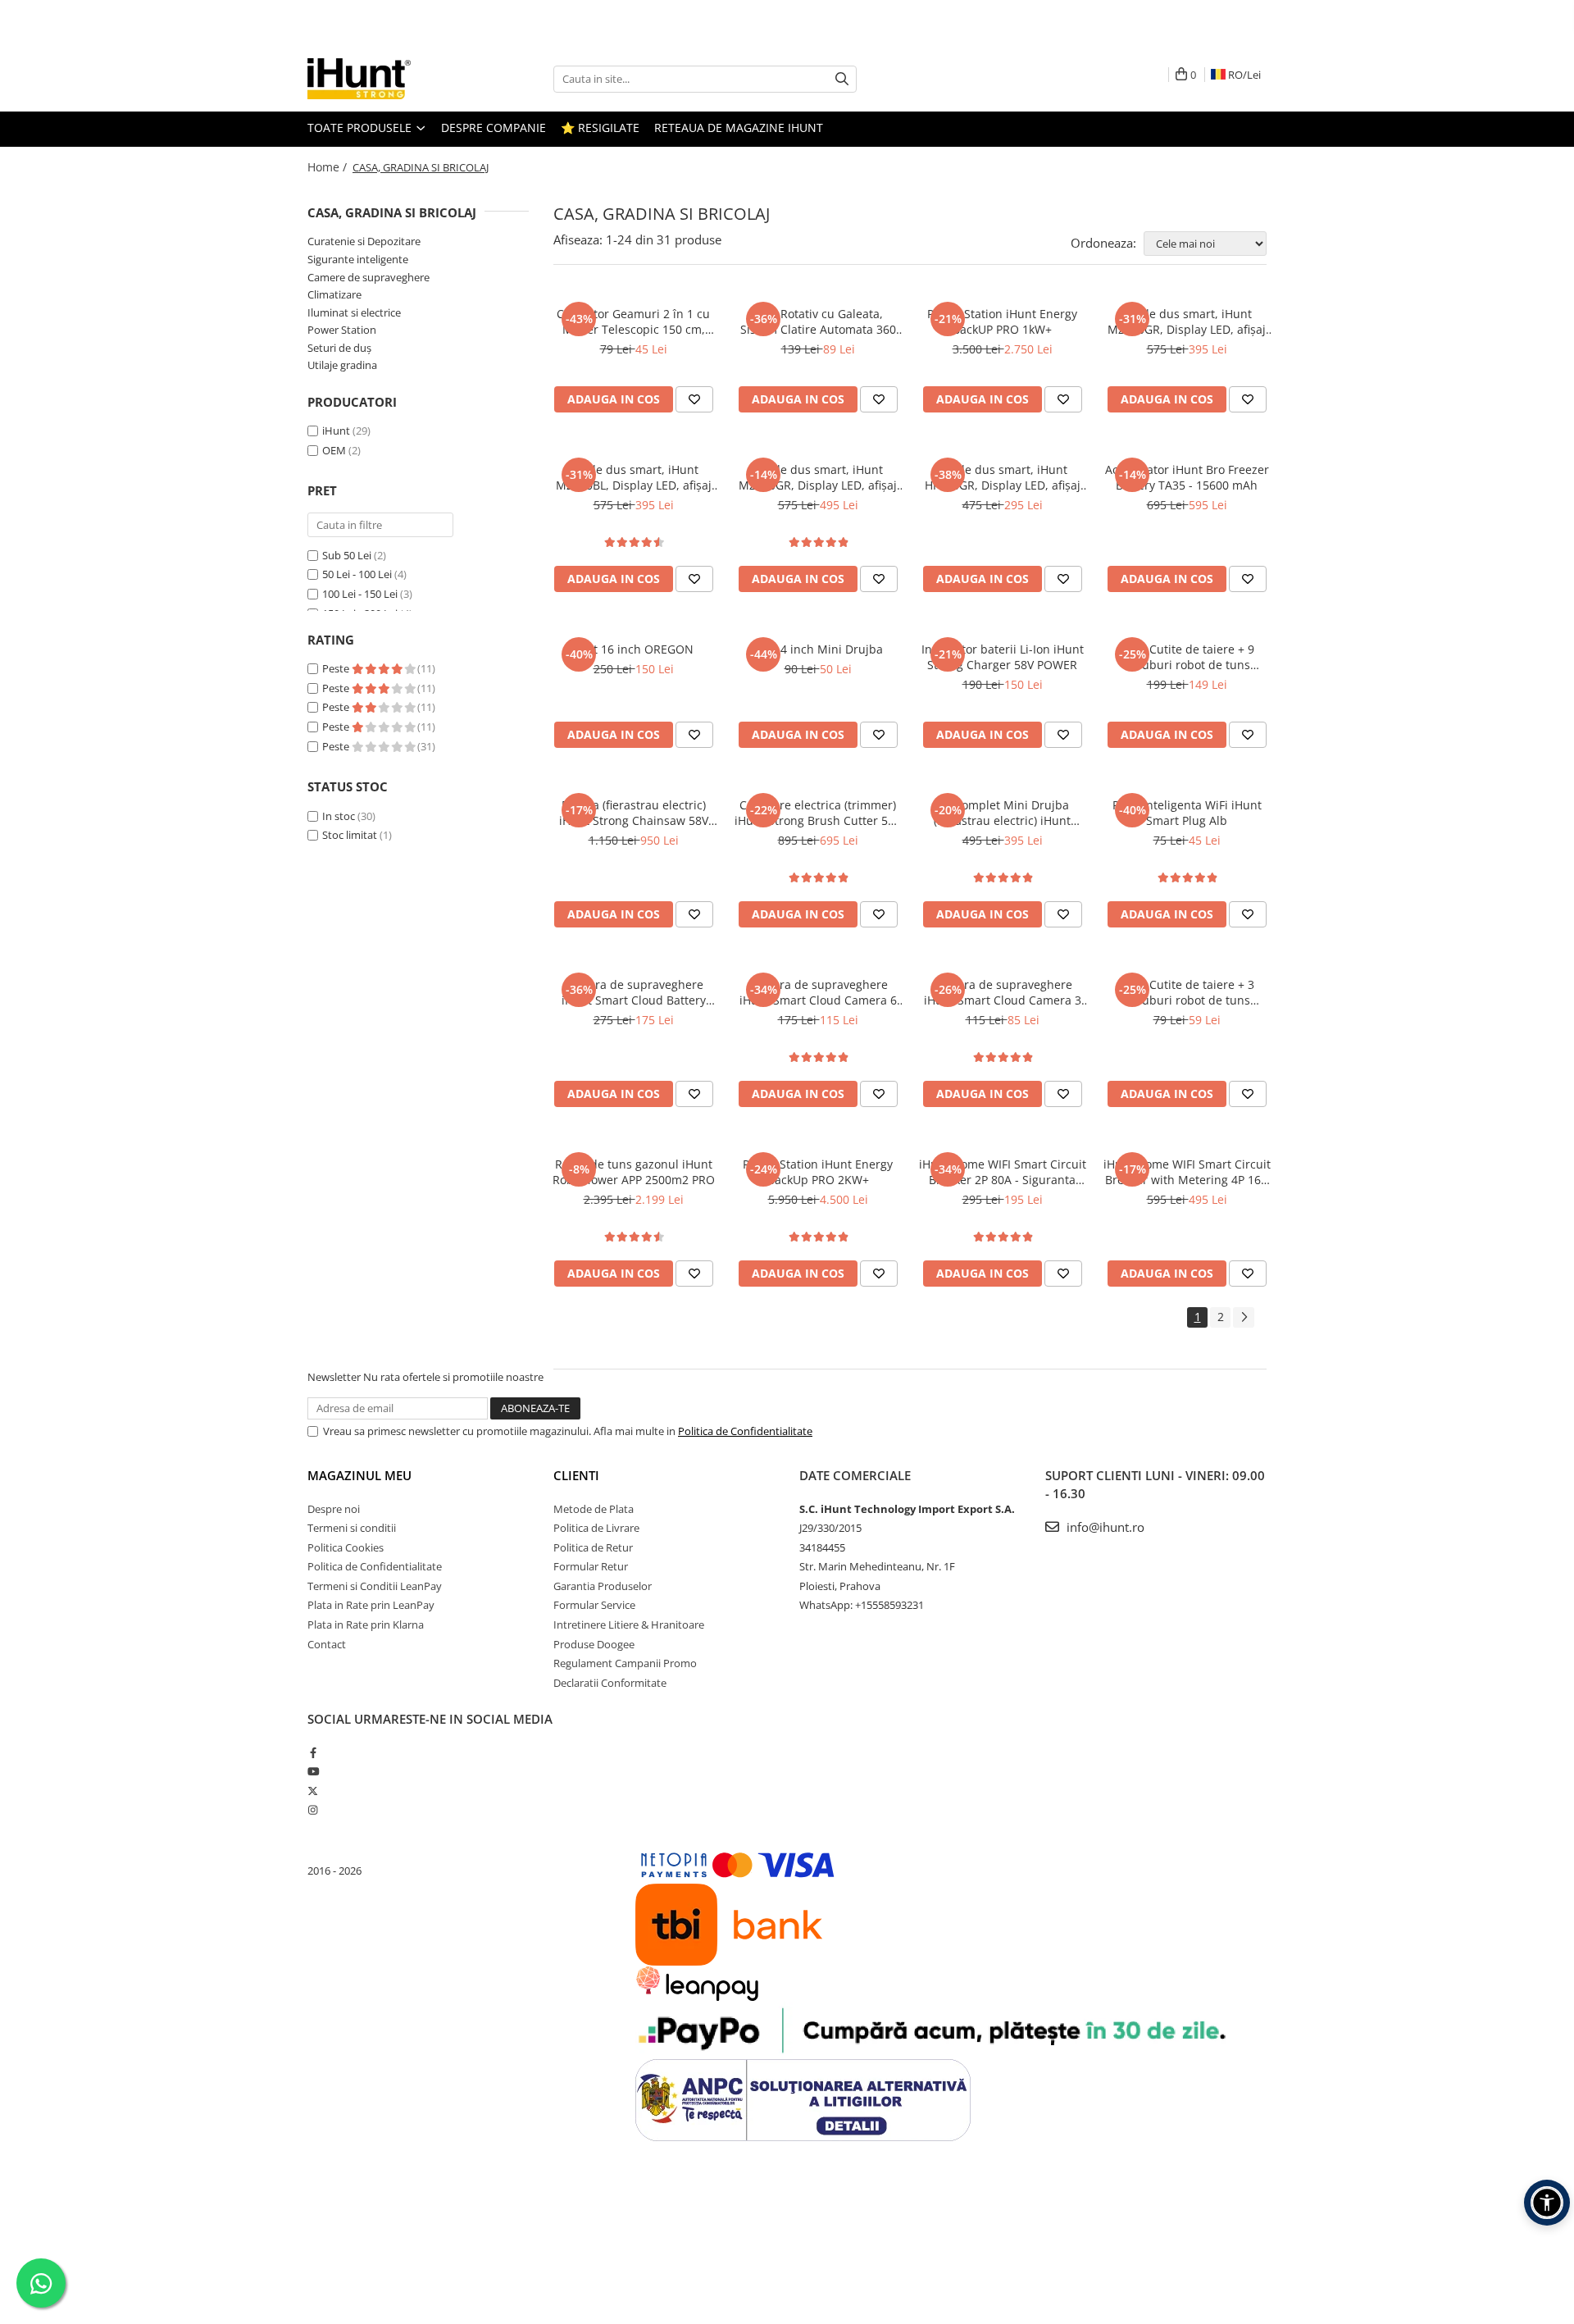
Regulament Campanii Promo (625, 1663)
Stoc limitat (350, 835)
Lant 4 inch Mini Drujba (818, 649)
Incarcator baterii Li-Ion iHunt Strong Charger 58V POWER (1003, 657)
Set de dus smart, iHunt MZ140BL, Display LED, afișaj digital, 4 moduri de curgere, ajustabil (634, 477)
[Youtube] (313, 1771)
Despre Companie (494, 128)
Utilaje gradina (342, 365)
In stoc (339, 816)
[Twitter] (313, 1791)
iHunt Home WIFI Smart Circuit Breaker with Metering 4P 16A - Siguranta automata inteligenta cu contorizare (1187, 1172)
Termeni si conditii (352, 1528)
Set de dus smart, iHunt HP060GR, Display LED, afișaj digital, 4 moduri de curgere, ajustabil (1003, 477)
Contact (327, 1644)
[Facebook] (313, 1752)
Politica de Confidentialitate (745, 1431)
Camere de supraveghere (368, 277)
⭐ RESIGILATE (600, 128)
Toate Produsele (361, 128)
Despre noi (334, 1509)
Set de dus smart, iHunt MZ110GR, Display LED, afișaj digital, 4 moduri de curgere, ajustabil (818, 477)
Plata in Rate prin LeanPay (371, 1605)
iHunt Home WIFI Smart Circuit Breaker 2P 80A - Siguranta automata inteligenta (1003, 1172)
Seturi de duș (339, 348)
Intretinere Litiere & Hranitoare (629, 1625)
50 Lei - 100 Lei (357, 574)
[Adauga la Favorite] (694, 399)
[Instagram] (313, 1810)
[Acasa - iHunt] (389, 79)
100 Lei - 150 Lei (360, 594)
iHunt (336, 431)
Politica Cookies (346, 1547)
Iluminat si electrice (354, 312)
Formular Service (594, 1605)
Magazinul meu (359, 1475)
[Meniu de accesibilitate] (1547, 2203)
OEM (334, 450)
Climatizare (334, 294)
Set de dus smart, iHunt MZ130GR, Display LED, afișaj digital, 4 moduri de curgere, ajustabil (1187, 321)
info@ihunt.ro (1104, 1527)
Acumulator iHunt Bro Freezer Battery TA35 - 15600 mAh (1187, 477)
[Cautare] (842, 79)
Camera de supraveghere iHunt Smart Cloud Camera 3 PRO (1003, 992)
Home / (329, 167)
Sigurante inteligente (358, 259)
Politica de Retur (593, 1547)
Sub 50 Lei (347, 555)
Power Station (342, 330)
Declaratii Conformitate (610, 1683)
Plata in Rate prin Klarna (366, 1625)
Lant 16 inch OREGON (634, 649)
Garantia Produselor (603, 1586)
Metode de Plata (594, 1509)
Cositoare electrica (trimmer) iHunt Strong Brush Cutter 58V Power (818, 813)
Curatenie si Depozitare (364, 241)
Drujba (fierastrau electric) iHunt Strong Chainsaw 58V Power (634, 813)
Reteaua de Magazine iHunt (739, 128)
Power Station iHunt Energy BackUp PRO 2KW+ (818, 1172)
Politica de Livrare (596, 1528)
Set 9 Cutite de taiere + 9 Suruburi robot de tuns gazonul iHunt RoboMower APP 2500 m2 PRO (1187, 657)
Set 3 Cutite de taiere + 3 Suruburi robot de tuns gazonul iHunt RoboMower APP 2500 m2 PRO (1187, 992)
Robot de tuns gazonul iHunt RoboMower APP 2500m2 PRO (634, 1172)
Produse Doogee (594, 1644)
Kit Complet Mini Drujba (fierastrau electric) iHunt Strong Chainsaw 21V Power (1003, 813)
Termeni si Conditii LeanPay (375, 1586)
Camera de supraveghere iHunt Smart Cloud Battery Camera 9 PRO (634, 992)
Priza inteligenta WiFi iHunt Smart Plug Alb (1187, 813)
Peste (337, 668)
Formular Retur (591, 1566)
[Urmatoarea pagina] (1244, 1317)
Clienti (576, 1475)
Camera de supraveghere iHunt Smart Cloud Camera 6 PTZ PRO (818, 992)
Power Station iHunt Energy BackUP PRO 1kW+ (1002, 321)
